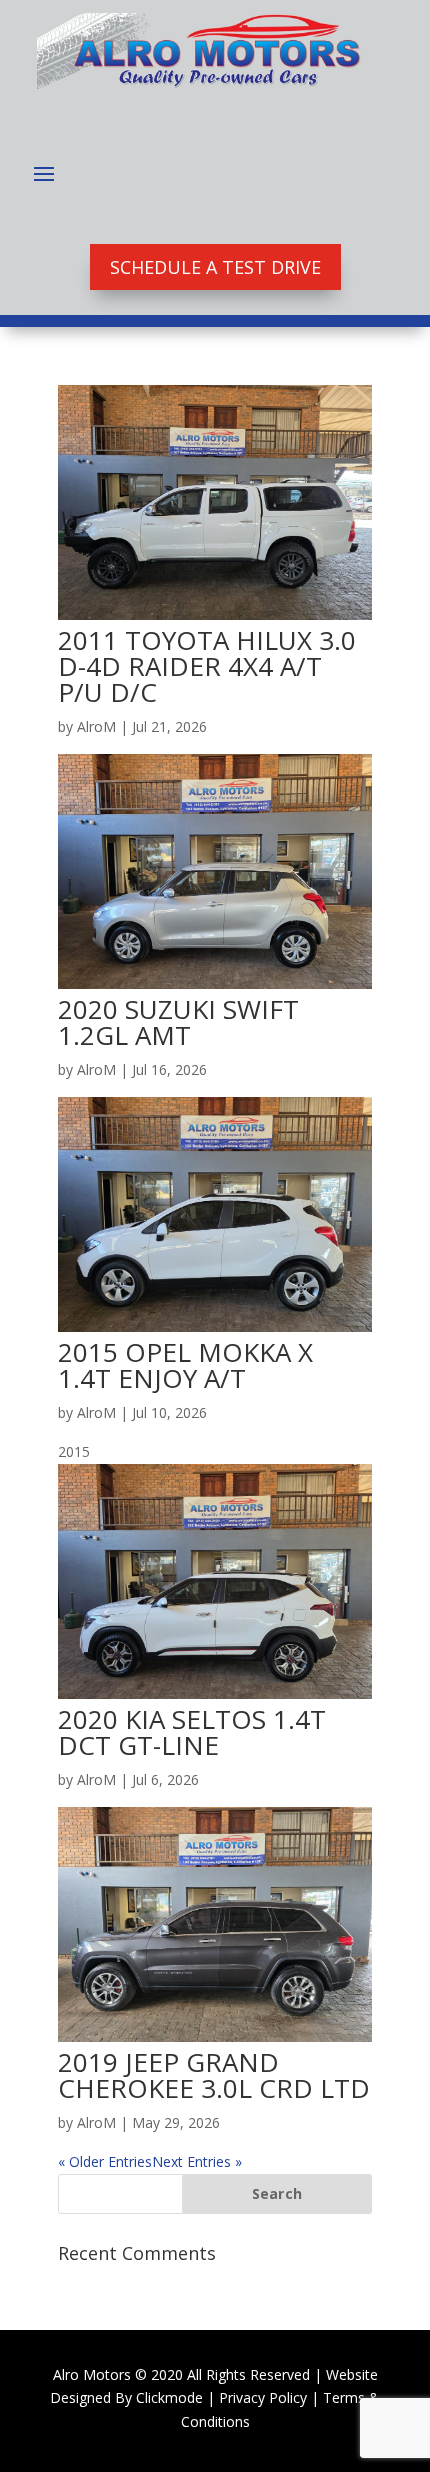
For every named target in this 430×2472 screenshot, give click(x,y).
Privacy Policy (263, 2397)
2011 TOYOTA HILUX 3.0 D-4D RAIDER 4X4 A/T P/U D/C (207, 666)
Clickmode (169, 2397)
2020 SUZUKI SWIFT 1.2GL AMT (178, 1022)
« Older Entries (105, 2161)
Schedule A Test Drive (215, 267)
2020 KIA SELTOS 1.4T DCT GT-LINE (192, 1732)
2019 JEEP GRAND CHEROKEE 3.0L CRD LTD (214, 2075)
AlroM (96, 726)
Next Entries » (197, 2161)
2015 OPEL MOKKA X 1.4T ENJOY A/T (185, 1365)
